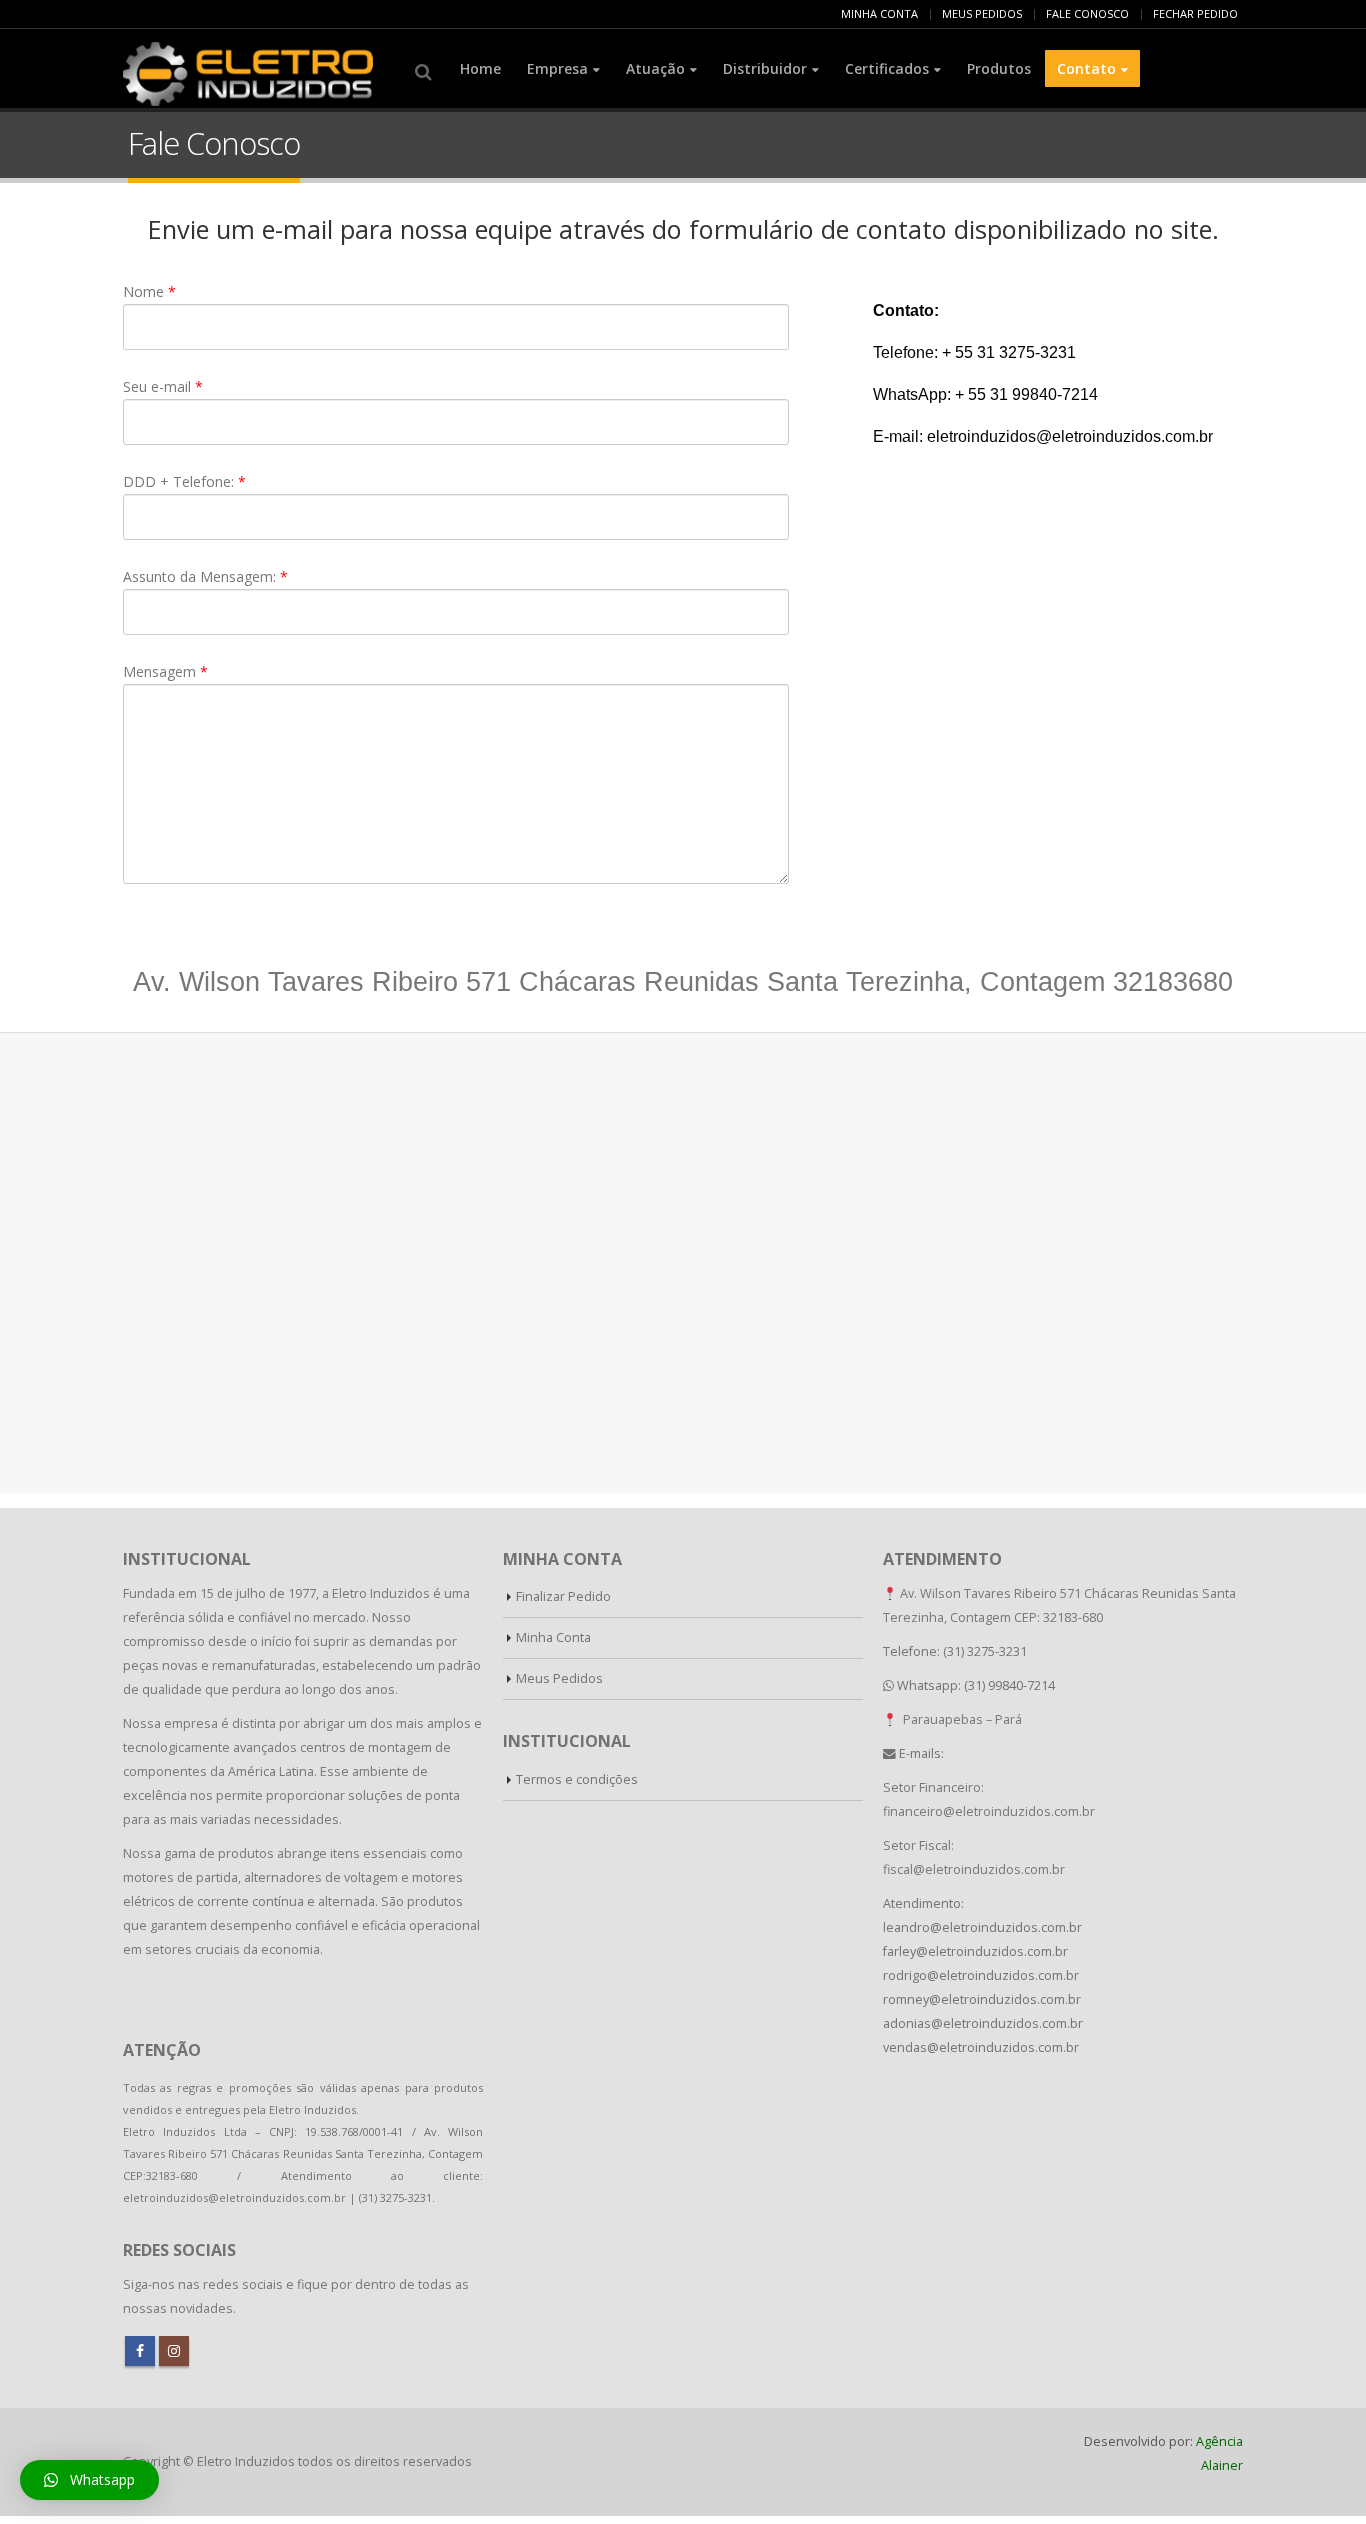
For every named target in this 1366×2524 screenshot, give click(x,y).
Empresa (557, 68)
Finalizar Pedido (563, 1596)
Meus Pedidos (559, 1678)
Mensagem (165, 671)
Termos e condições (577, 1779)
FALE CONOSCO (1087, 13)
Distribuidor (765, 68)
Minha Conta (553, 1637)
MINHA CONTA (879, 13)
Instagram (174, 2351)
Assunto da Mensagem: (205, 576)
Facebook (140, 2351)
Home (480, 68)
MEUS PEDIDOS (982, 13)
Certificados (887, 68)
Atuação (655, 68)
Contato (1086, 68)
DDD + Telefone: (184, 481)
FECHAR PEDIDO (1195, 13)
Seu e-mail (163, 386)
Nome (149, 291)
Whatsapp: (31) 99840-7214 (976, 1685)
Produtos (999, 68)
